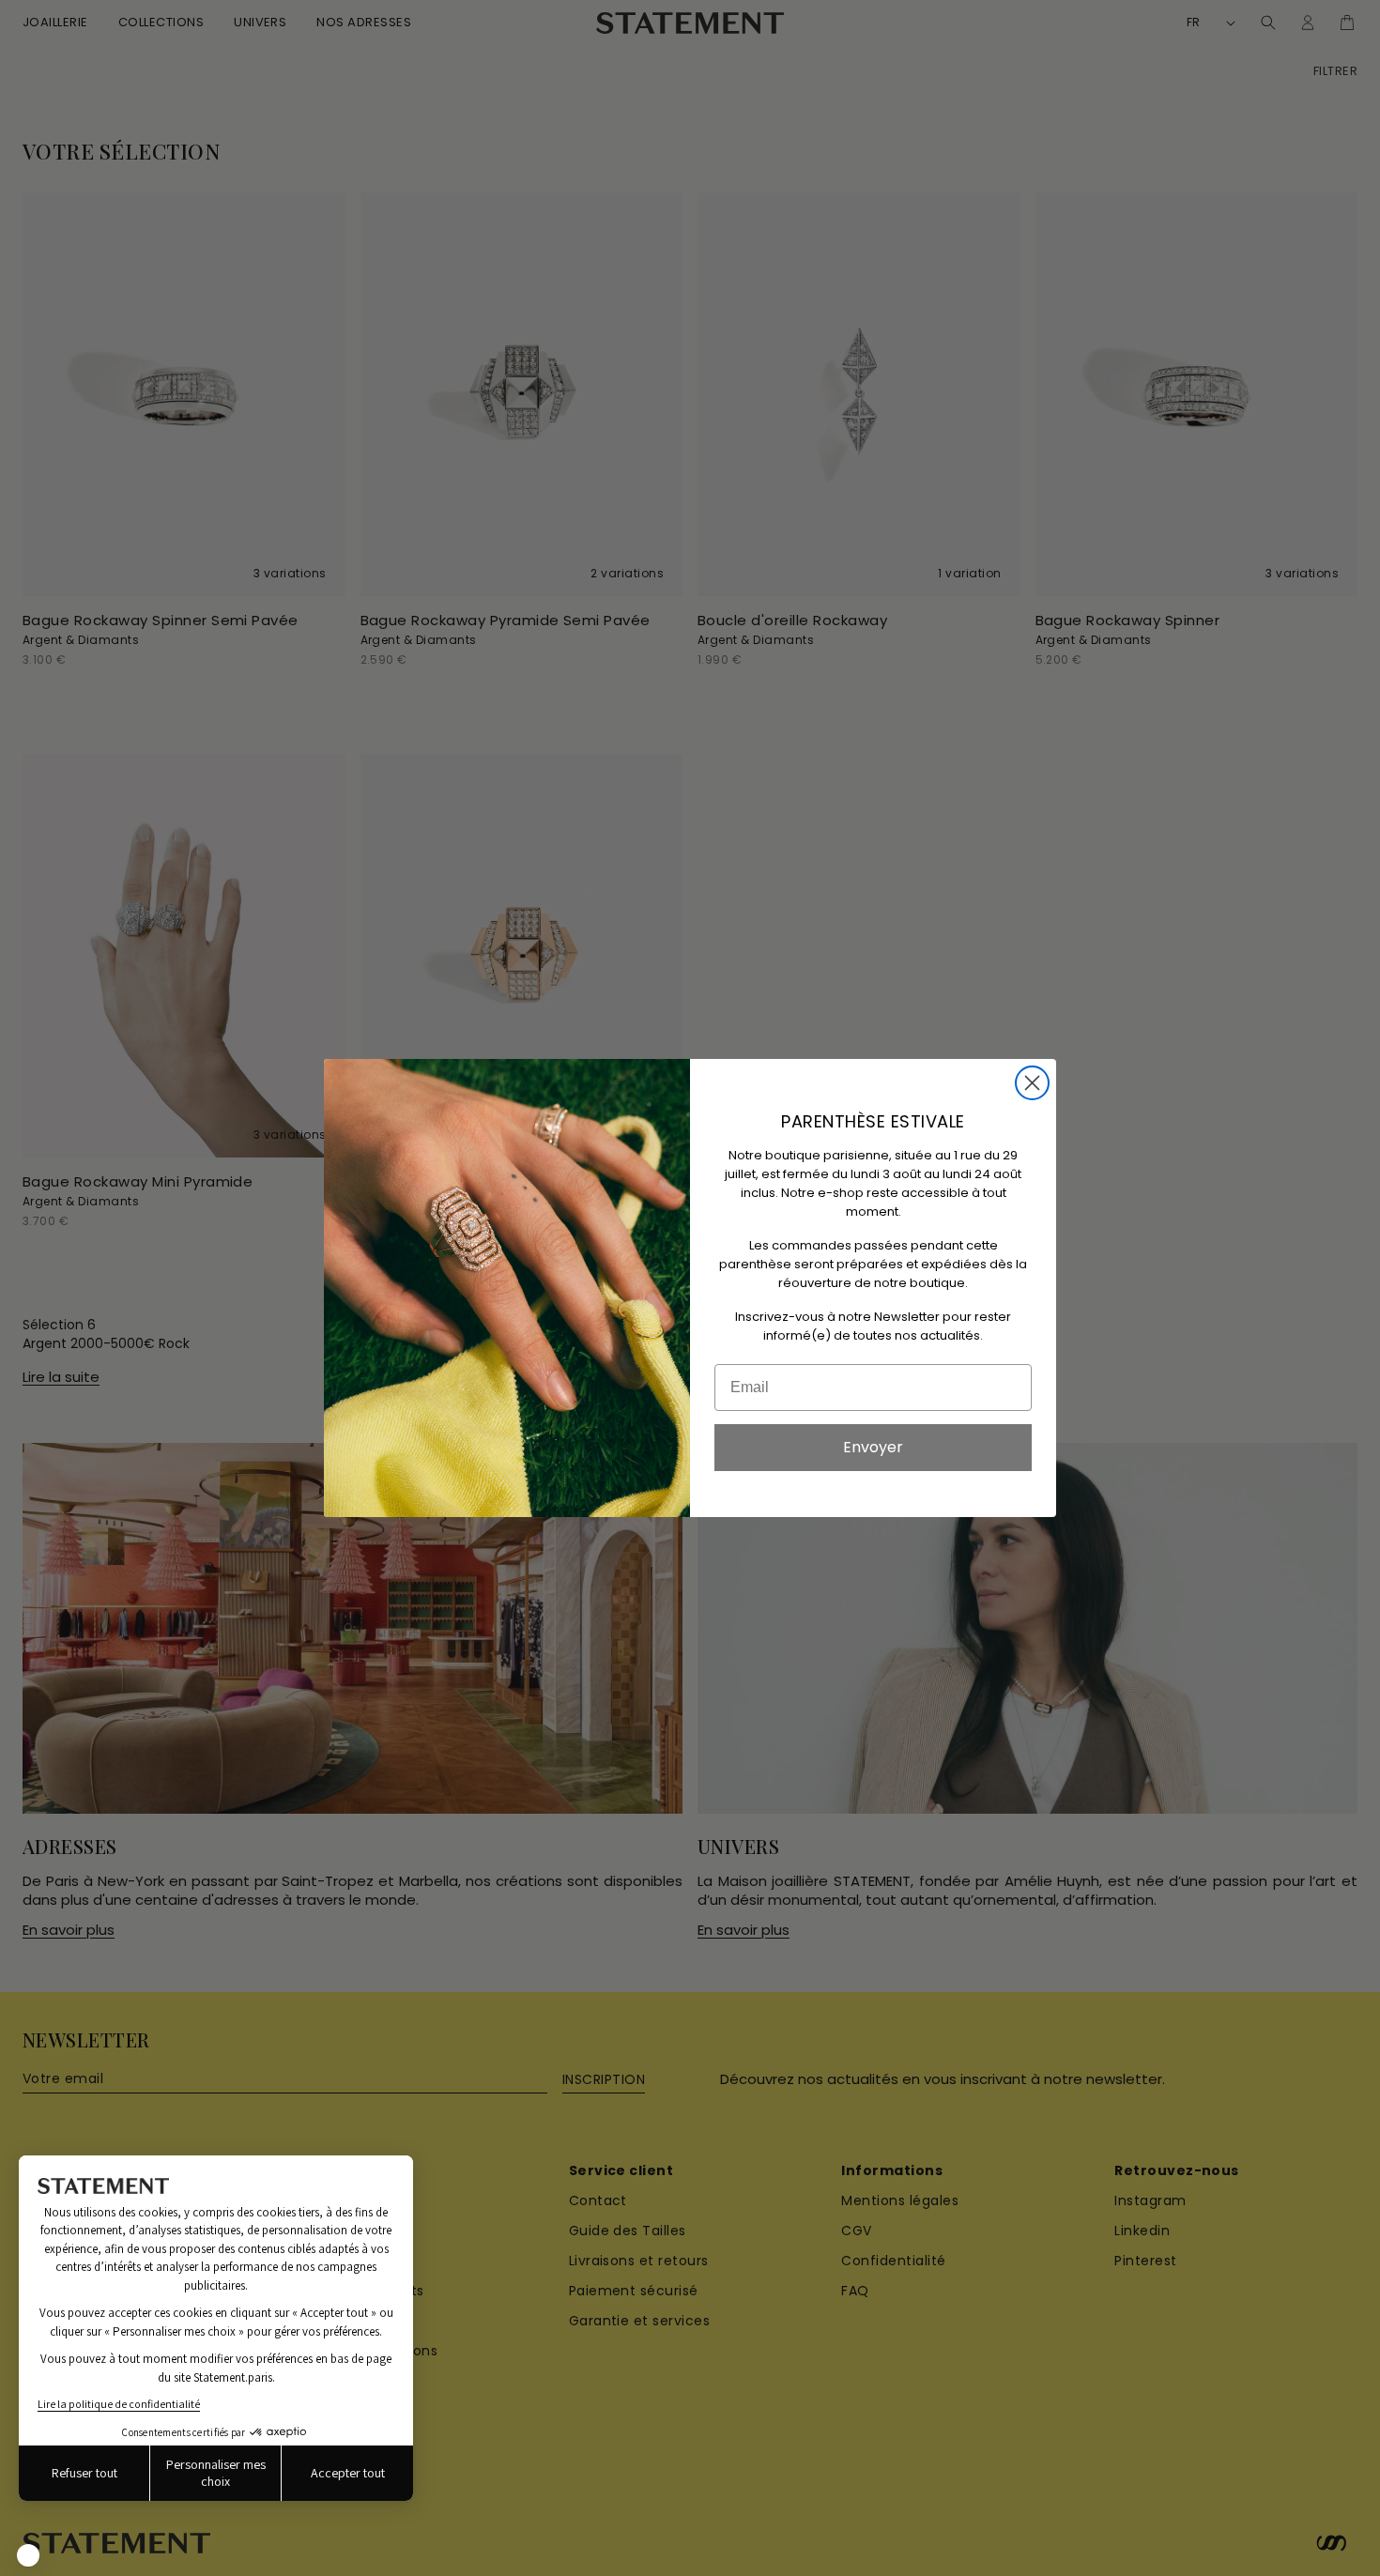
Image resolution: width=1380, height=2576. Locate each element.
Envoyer (873, 1447)
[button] (28, 2555)
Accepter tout (348, 2473)
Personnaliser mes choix (216, 2473)
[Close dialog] (1032, 1083)
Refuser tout (84, 2473)
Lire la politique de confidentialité (119, 2404)
